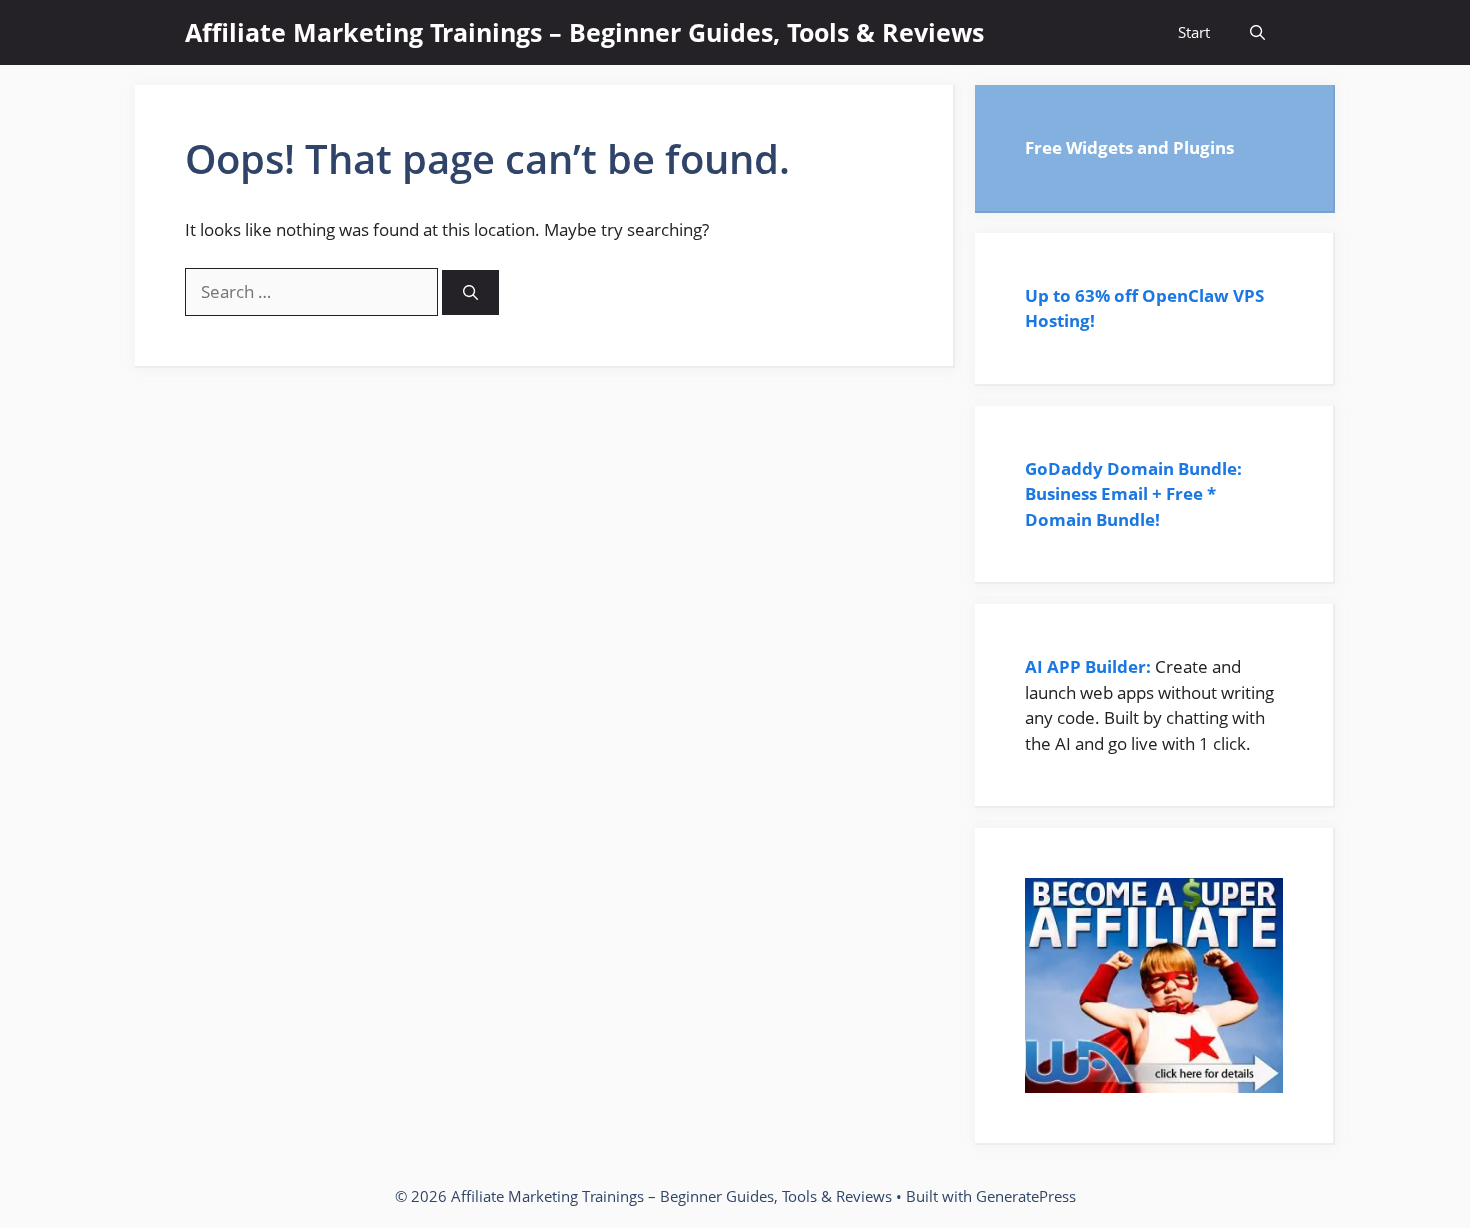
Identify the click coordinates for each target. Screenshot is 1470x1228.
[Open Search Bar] (1257, 32)
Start (1194, 32)
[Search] (470, 292)
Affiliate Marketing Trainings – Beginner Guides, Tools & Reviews (584, 32)
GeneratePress (1026, 1196)
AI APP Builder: (1088, 666)
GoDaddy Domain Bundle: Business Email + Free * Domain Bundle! (1133, 494)
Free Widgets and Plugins (1129, 147)
